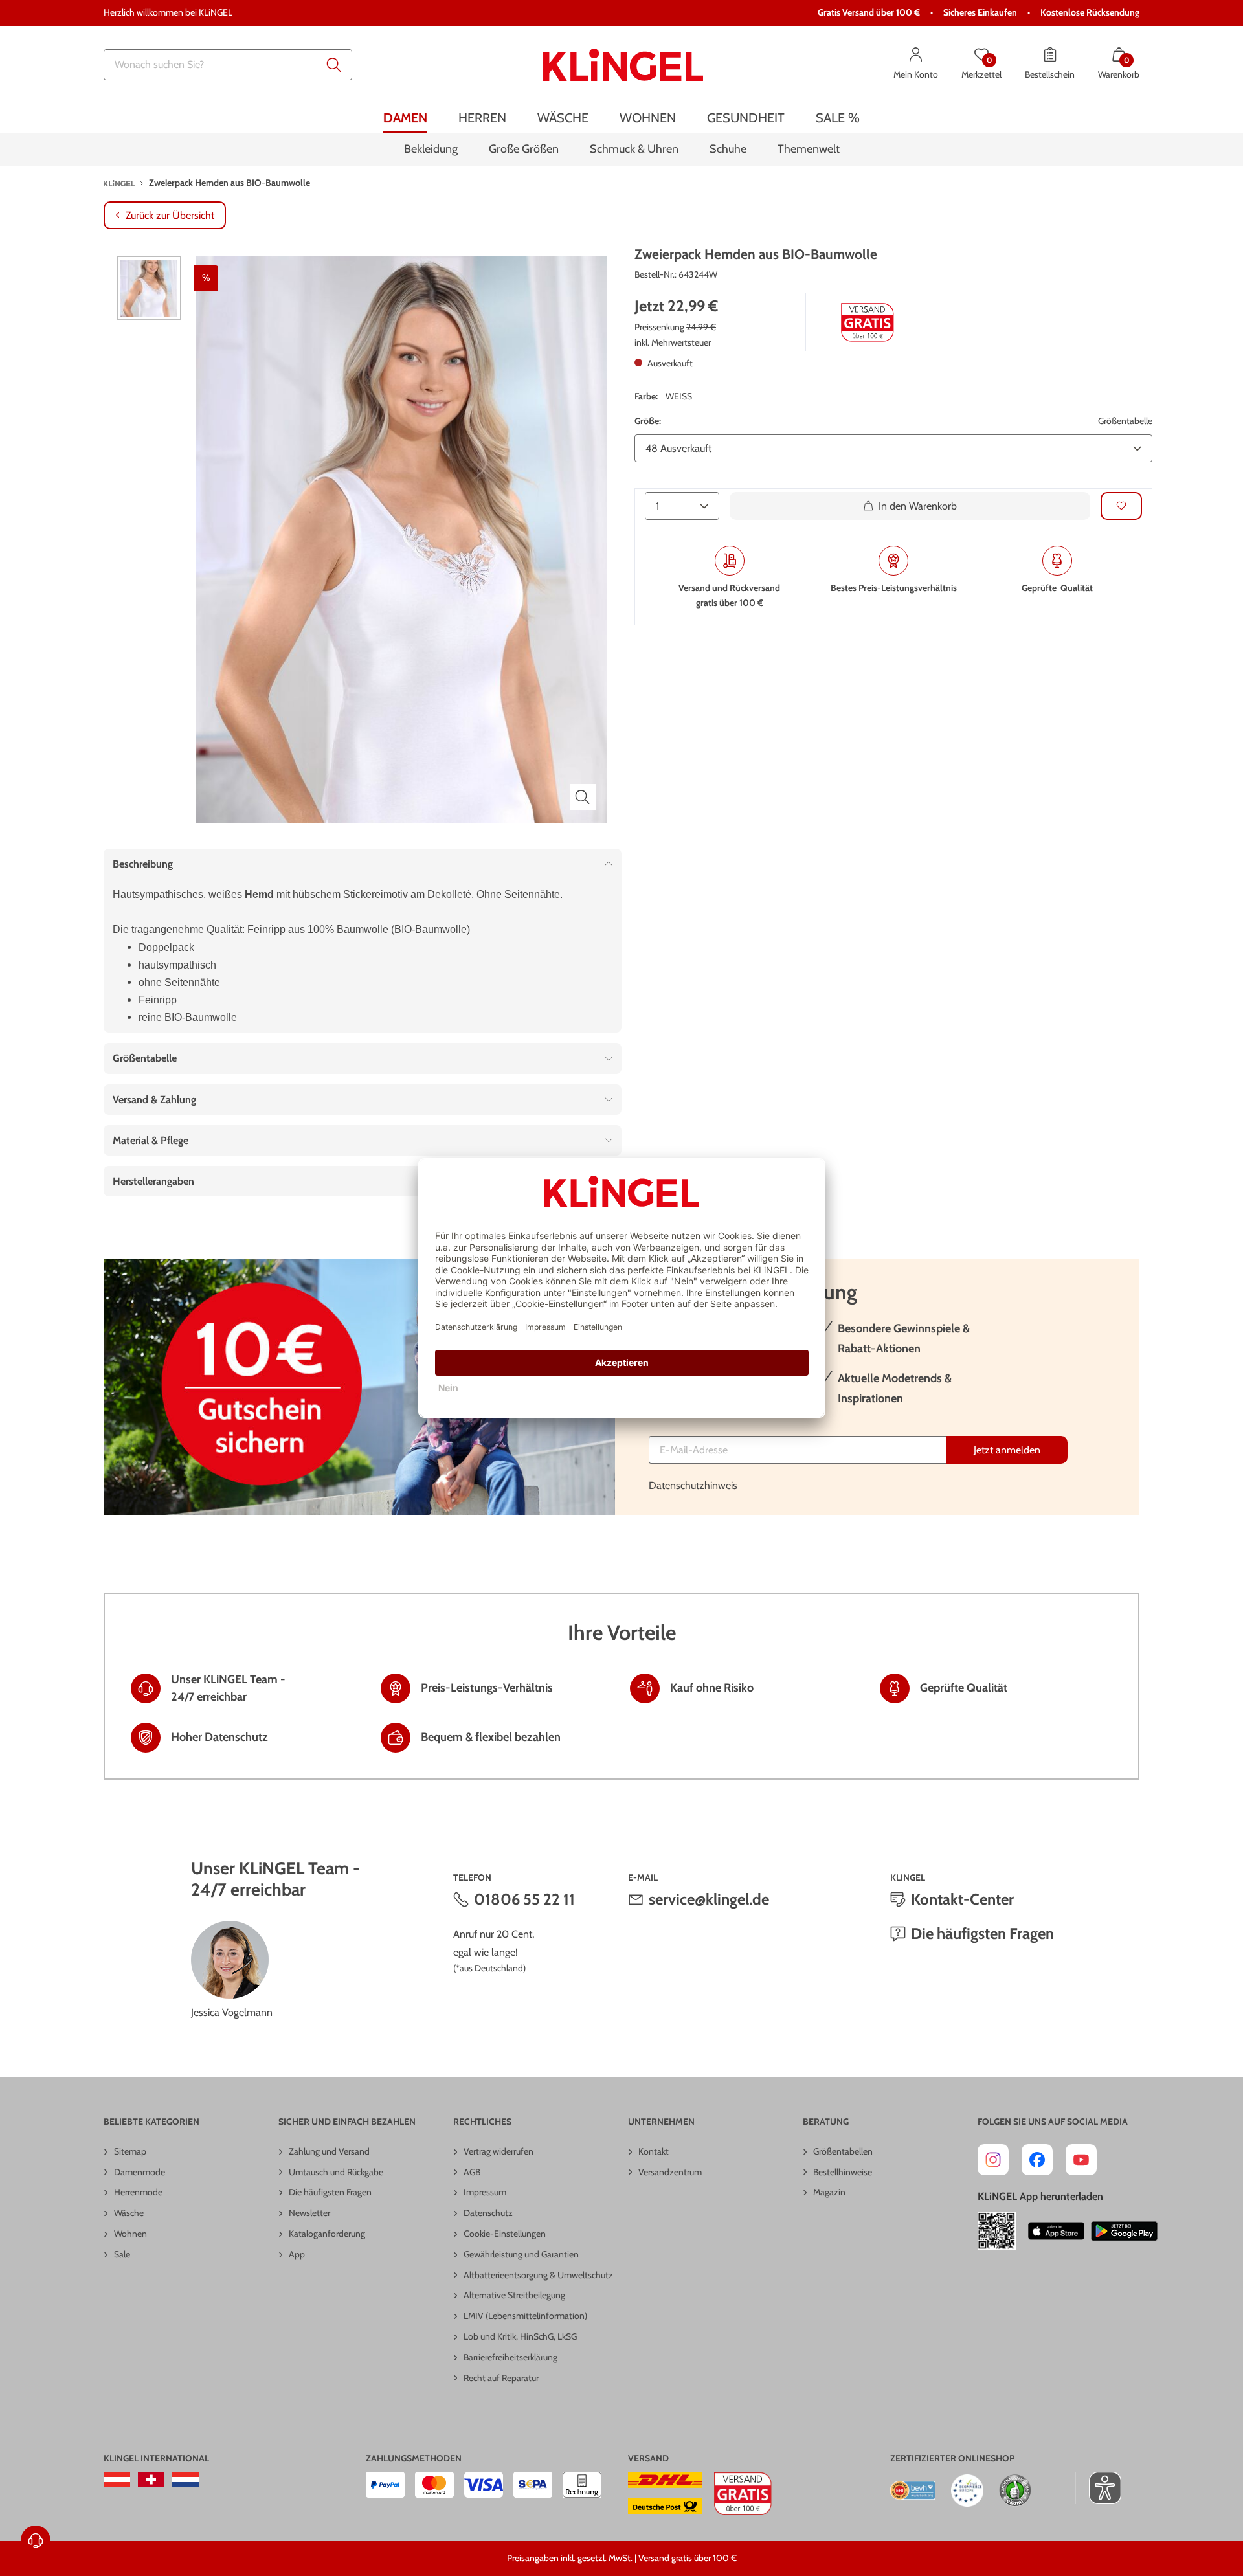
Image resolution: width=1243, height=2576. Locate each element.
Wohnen (130, 2234)
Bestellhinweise (843, 2172)
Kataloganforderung (327, 2234)
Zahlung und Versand (329, 2151)
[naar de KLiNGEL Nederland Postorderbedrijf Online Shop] (185, 2480)
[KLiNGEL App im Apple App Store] (1057, 2231)
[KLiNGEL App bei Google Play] (1124, 2231)
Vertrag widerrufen (498, 2151)
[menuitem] (405, 118)
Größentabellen (843, 2151)
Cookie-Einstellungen (505, 2234)
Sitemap (130, 2151)
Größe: (648, 421)
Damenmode (140, 2172)
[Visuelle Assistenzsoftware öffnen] (1098, 2488)
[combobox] (228, 65)
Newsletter (309, 2213)
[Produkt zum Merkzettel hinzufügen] (1121, 506)
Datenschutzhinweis (693, 1485)
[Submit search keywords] (334, 65)
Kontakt (654, 2151)
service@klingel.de (709, 1899)
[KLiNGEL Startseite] (623, 65)
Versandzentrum (670, 2172)
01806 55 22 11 (524, 1899)
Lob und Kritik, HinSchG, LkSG (520, 2336)
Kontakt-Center (962, 1899)
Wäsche (129, 2213)
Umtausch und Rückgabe (336, 2172)
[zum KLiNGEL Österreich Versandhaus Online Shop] (117, 2480)
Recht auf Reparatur (501, 2378)
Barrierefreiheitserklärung (510, 2357)
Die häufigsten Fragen (982, 1933)
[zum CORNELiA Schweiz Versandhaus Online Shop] (151, 2480)
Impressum (485, 2192)
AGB (472, 2172)
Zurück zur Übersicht (170, 215)
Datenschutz (488, 2213)
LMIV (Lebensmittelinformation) (525, 2316)
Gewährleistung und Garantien (521, 2254)
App (297, 2254)
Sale (122, 2254)
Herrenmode (138, 2192)
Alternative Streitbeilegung (514, 2295)
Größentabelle (1125, 421)
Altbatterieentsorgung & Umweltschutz (538, 2275)
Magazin (829, 2192)
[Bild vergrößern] (583, 797)
